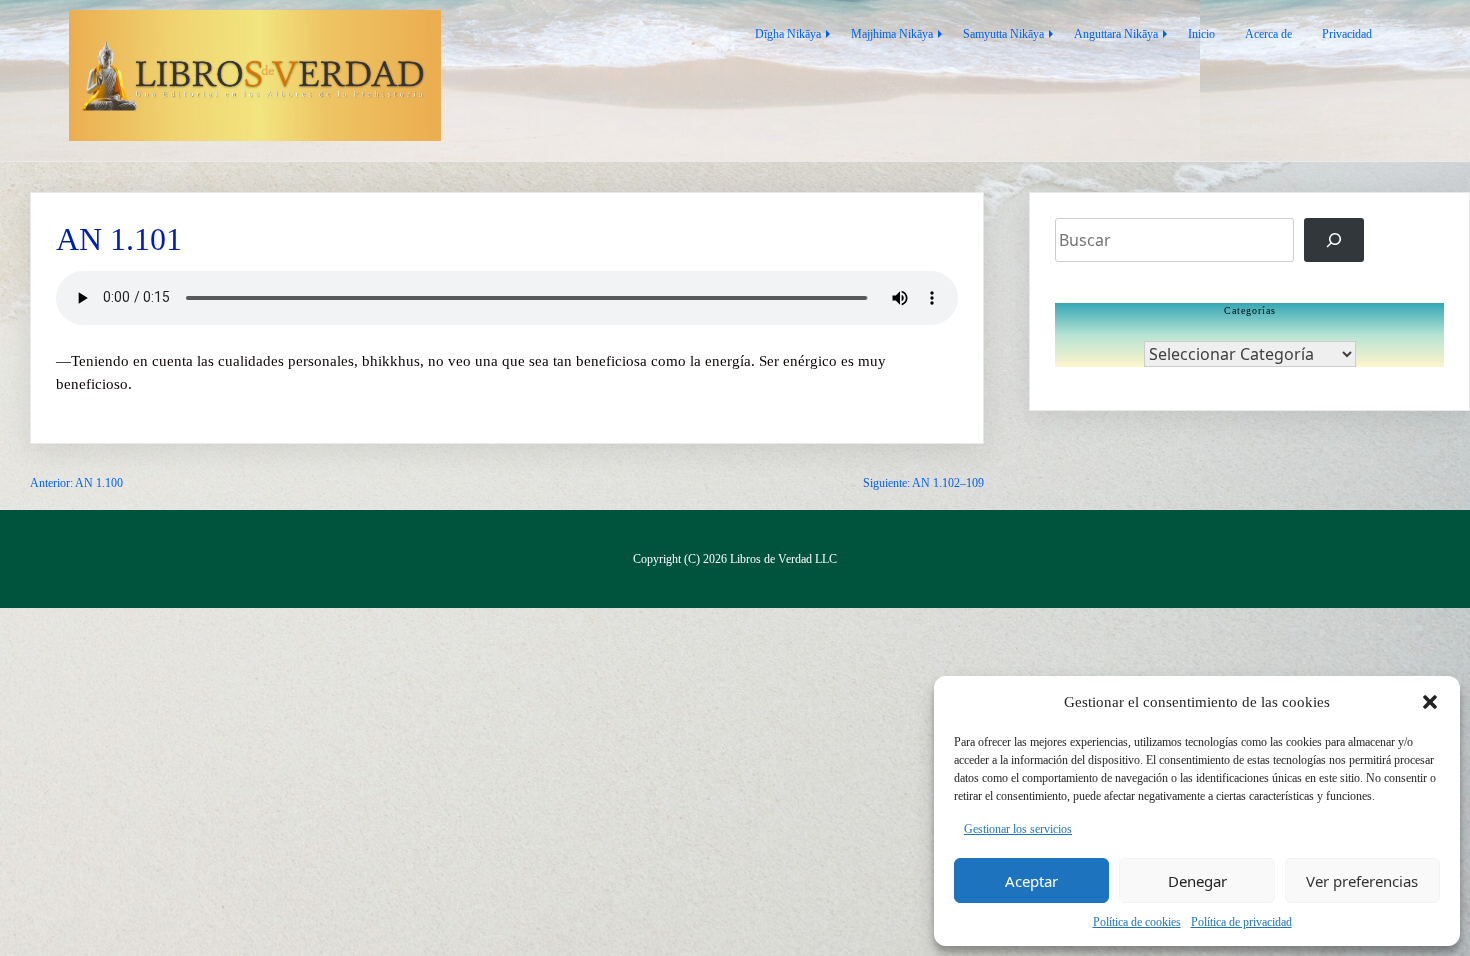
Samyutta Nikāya (1003, 34)
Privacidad (1347, 34)
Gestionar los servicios (1018, 829)
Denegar (1197, 881)
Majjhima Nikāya (892, 34)
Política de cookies (1137, 922)
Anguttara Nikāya (1116, 34)
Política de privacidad (1241, 922)
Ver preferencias (1362, 881)
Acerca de (1268, 34)
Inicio (1201, 34)
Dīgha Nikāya (788, 34)
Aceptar (1031, 881)
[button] (1430, 702)
